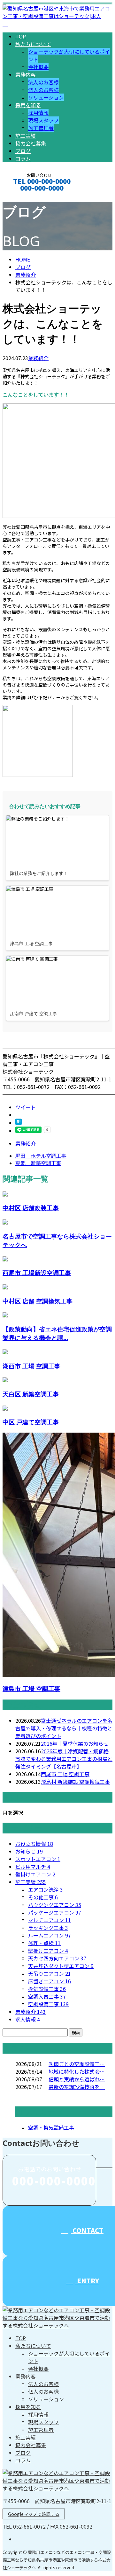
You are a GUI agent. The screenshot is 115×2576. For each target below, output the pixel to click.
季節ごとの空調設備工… (77, 2064)
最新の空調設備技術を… (77, 2087)
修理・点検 (44, 1943)
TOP (21, 36)
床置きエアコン (50, 1981)
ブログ (23, 151)
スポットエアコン (38, 1859)
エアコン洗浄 (46, 1889)
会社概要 (38, 67)
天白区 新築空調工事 (31, 1394)
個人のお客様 (43, 90)
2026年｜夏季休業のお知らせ (75, 1743)
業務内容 (26, 74)
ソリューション (46, 97)
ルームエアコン (50, 1935)
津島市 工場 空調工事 (31, 1689)
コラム (23, 158)
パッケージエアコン (55, 1912)
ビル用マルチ (33, 1867)
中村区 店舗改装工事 (31, 1208)
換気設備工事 (47, 1989)
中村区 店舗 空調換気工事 (38, 1301)
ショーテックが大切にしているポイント (69, 2357)
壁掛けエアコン (35, 1874)
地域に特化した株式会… (77, 2071)
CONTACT (25, 196)
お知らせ (29, 1851)
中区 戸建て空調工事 (31, 1422)
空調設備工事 (48, 2004)
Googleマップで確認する (34, 2514)
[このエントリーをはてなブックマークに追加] (19, 1123)
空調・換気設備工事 (51, 2127)
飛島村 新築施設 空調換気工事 (75, 1782)
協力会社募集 (31, 143)
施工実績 (26, 136)
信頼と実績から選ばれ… (77, 2079)
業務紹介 (38, 358)
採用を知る (28, 105)
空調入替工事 (47, 1996)
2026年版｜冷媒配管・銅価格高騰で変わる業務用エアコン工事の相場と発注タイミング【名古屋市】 (64, 1759)
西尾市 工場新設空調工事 (37, 1273)
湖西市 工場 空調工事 (31, 1366)
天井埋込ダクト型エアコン (61, 1966)
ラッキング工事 (48, 1928)
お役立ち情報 (34, 1844)
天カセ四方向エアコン (57, 1958)
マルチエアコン (50, 1920)
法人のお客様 (43, 82)
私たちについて (33, 44)
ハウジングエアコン (55, 1905)
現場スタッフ (43, 120)
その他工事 (43, 1897)
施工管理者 (41, 128)
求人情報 (28, 2019)
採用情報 (38, 113)
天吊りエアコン (50, 1973)
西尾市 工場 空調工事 (65, 1774)
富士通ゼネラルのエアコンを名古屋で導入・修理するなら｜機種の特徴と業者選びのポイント (64, 1728)
